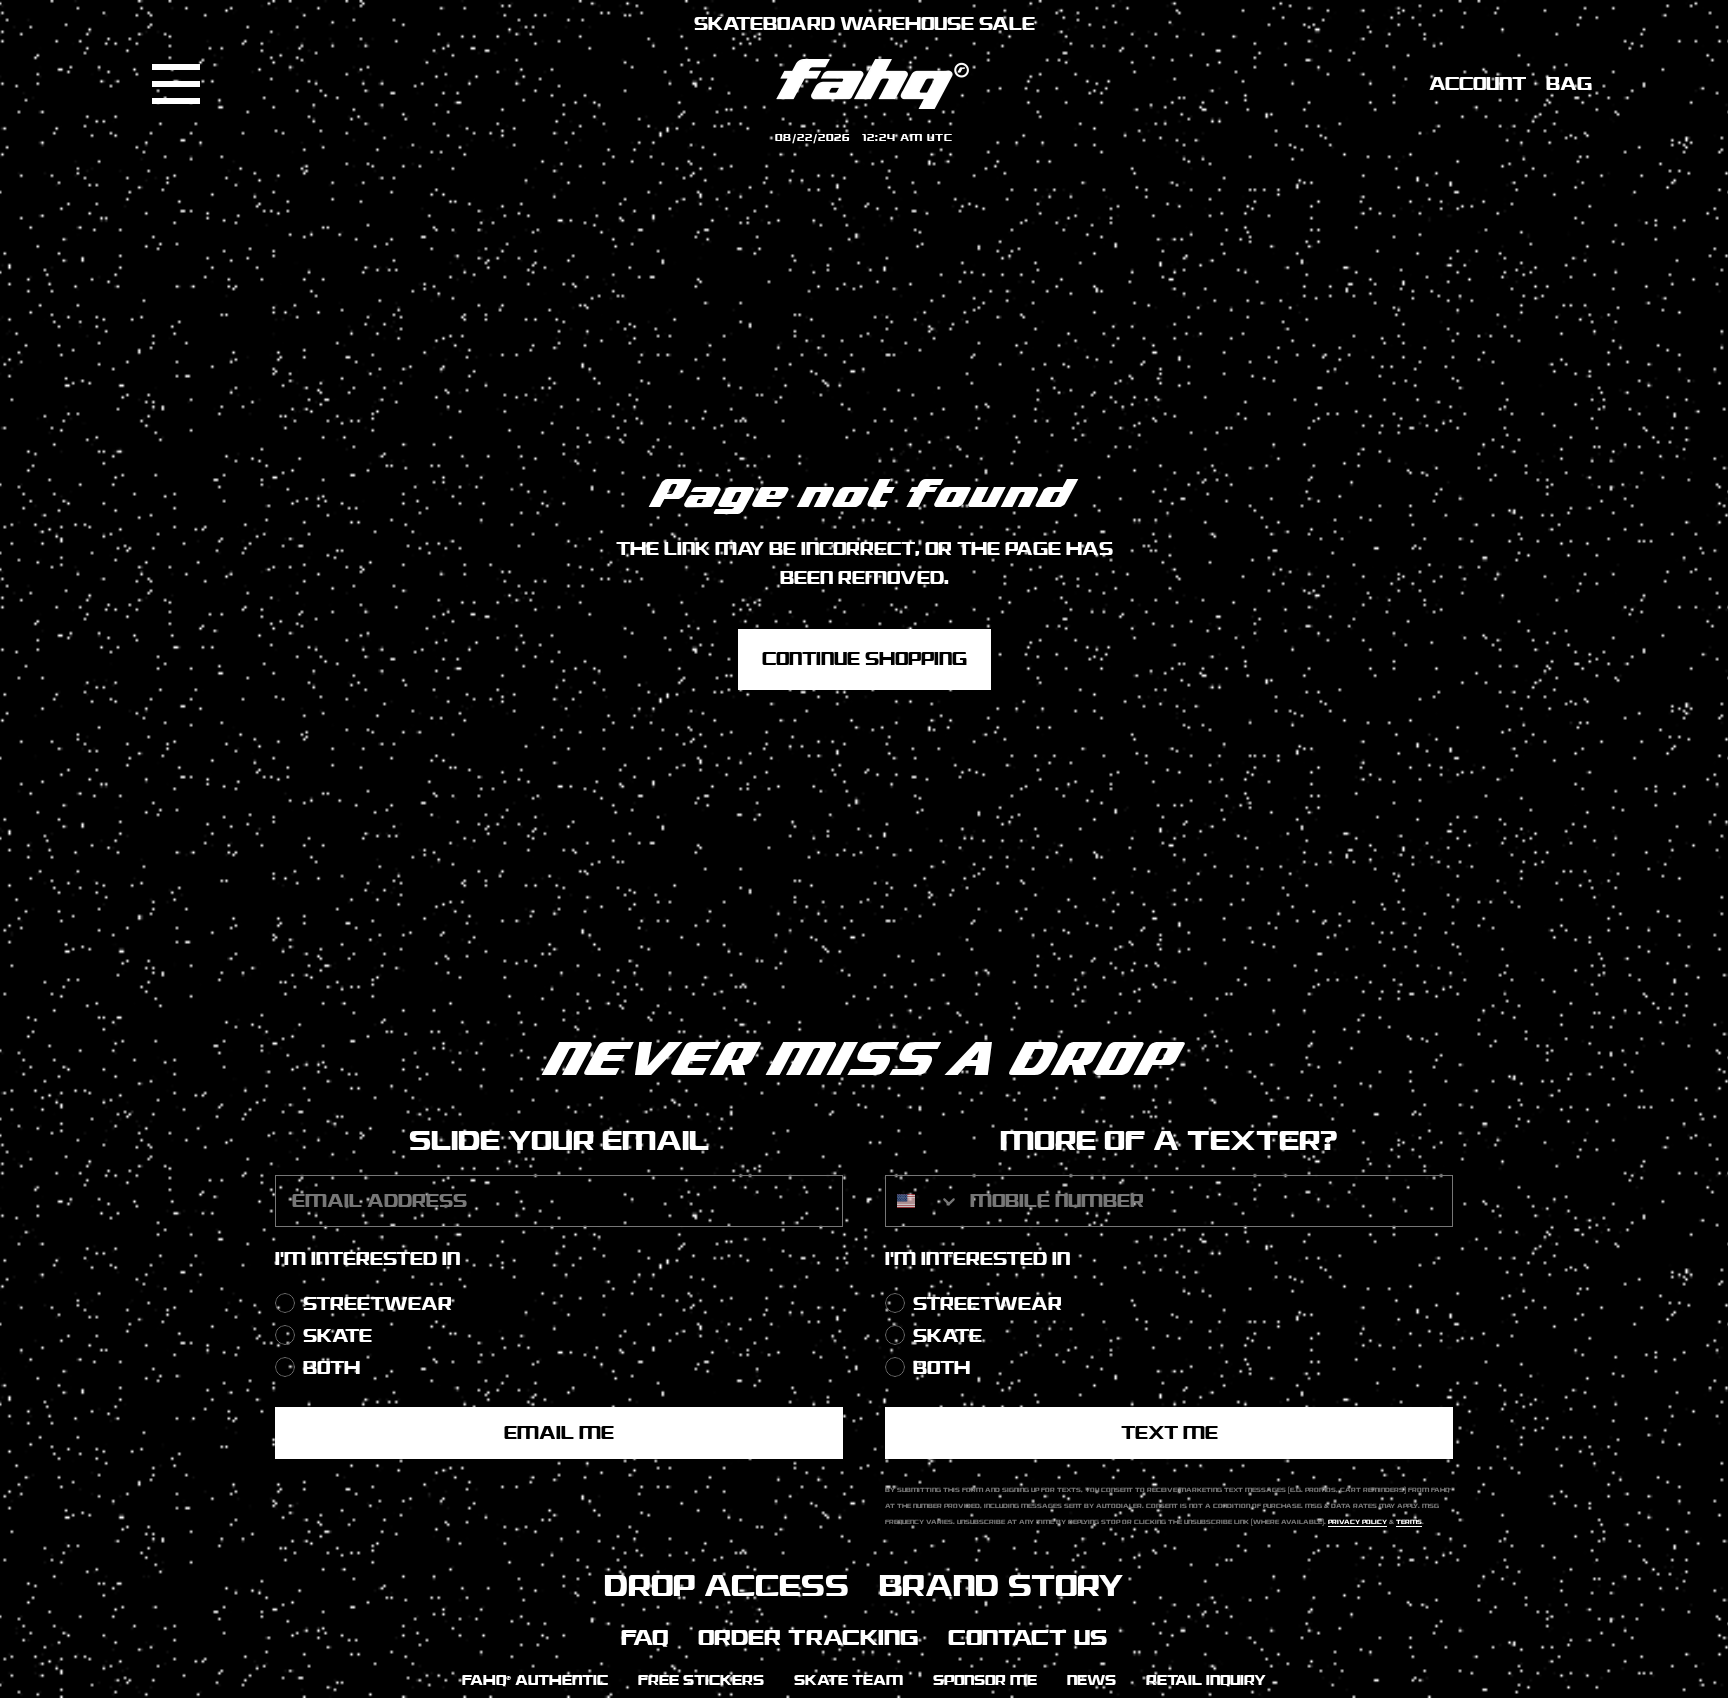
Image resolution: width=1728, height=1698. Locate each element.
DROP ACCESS (726, 1586)
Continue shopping (864, 659)
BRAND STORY (1001, 1586)
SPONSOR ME (985, 1680)
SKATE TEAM (848, 1680)
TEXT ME (1169, 1433)
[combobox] (923, 1201)
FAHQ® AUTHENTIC (535, 1680)
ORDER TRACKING (808, 1637)
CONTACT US (1027, 1637)
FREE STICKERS (701, 1680)
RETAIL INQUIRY (1206, 1680)
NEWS (1091, 1680)
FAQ (644, 1637)
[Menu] (176, 84)
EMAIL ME (559, 1433)
